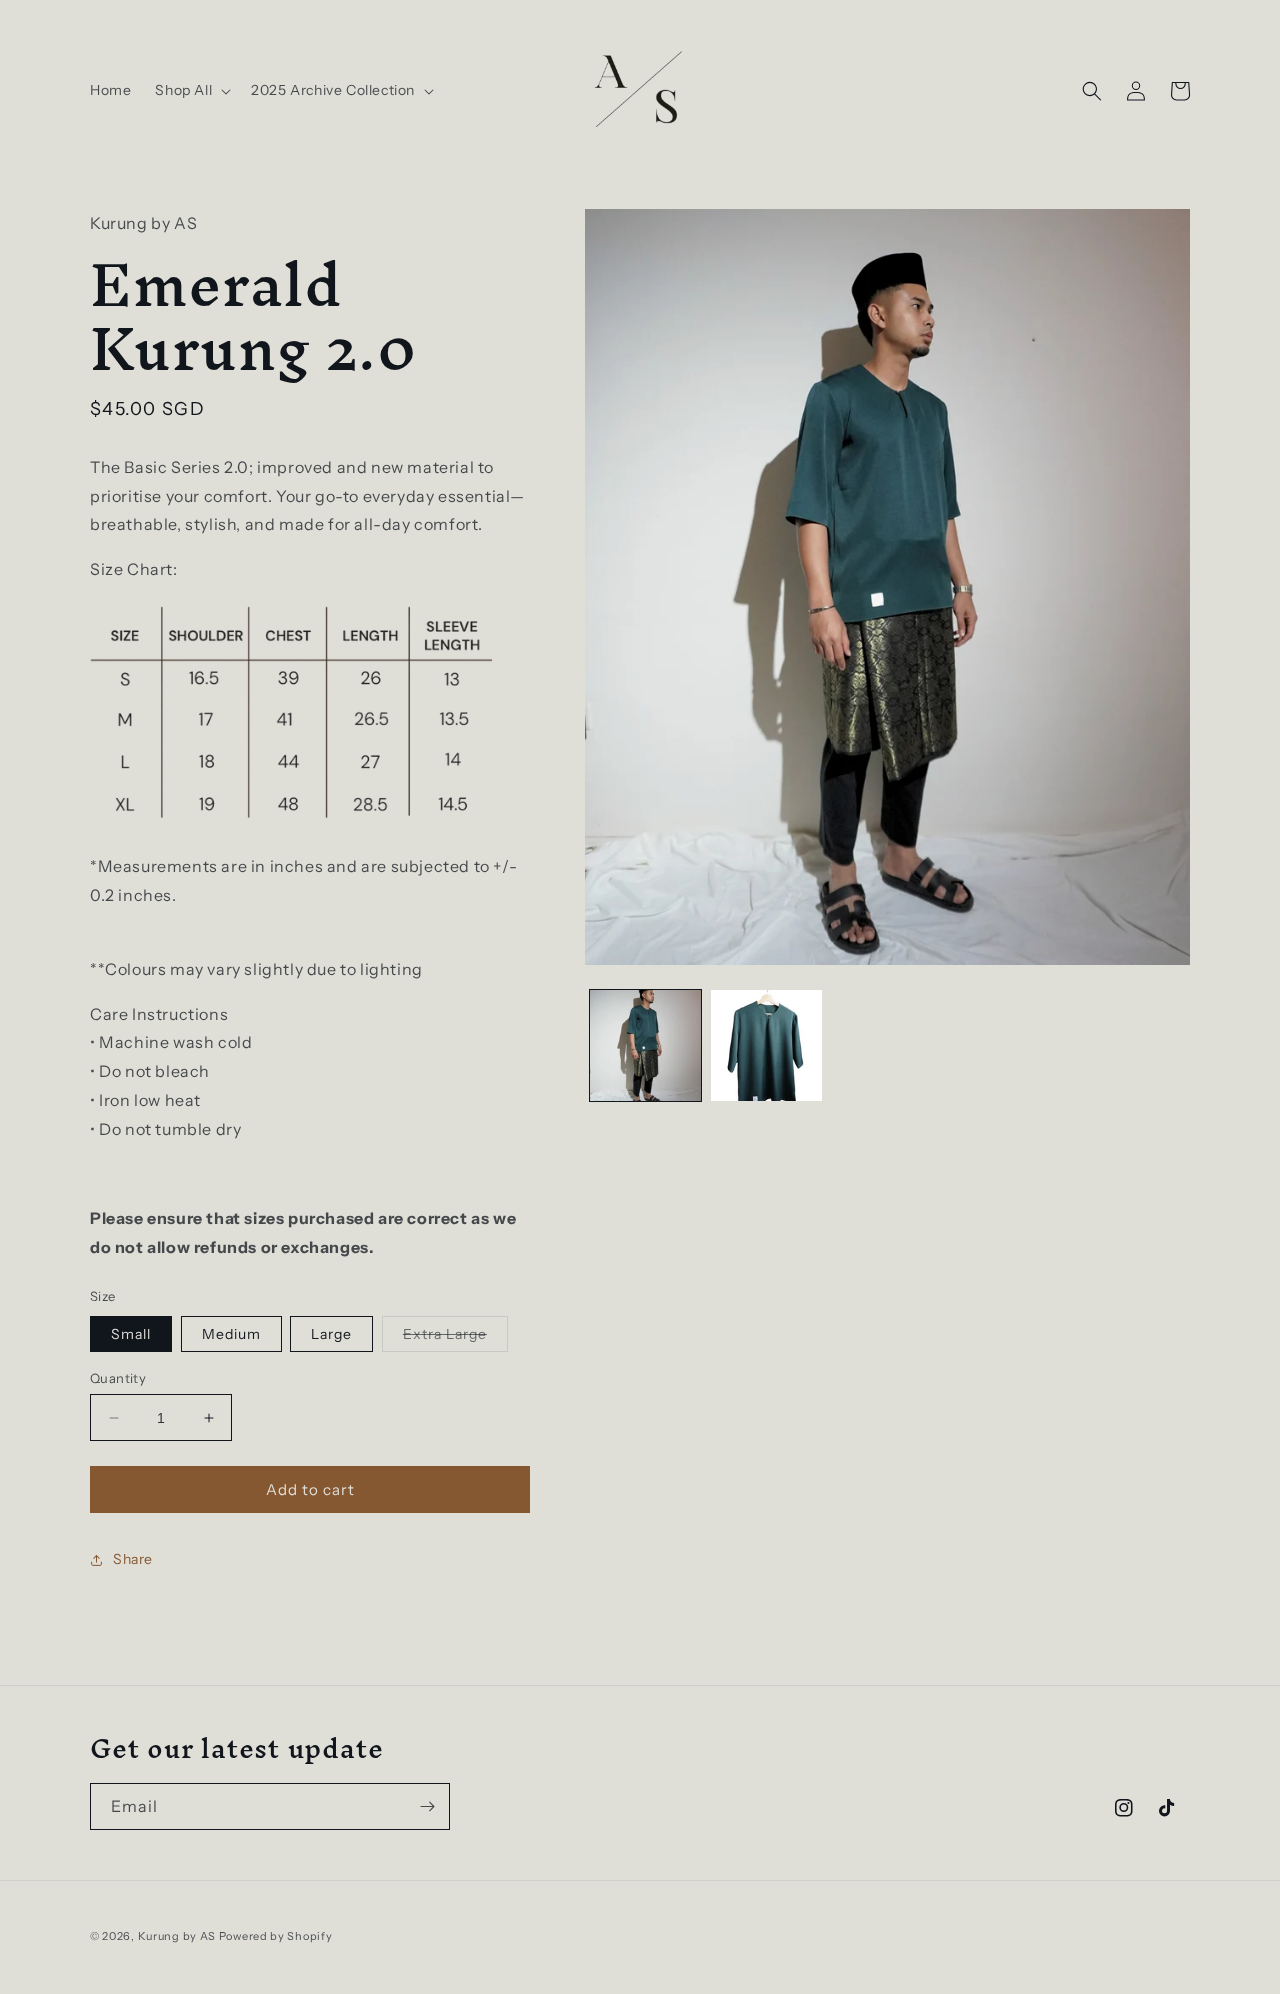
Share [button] (133, 1559)
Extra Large (455, 1338)
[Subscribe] (427, 1806)
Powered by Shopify (276, 1936)
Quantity (118, 1378)
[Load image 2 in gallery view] (766, 1045)
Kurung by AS (177, 1936)
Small (131, 1334)
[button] (191, 90)
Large (331, 1334)
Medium (231, 1334)
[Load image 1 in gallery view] (645, 1045)
